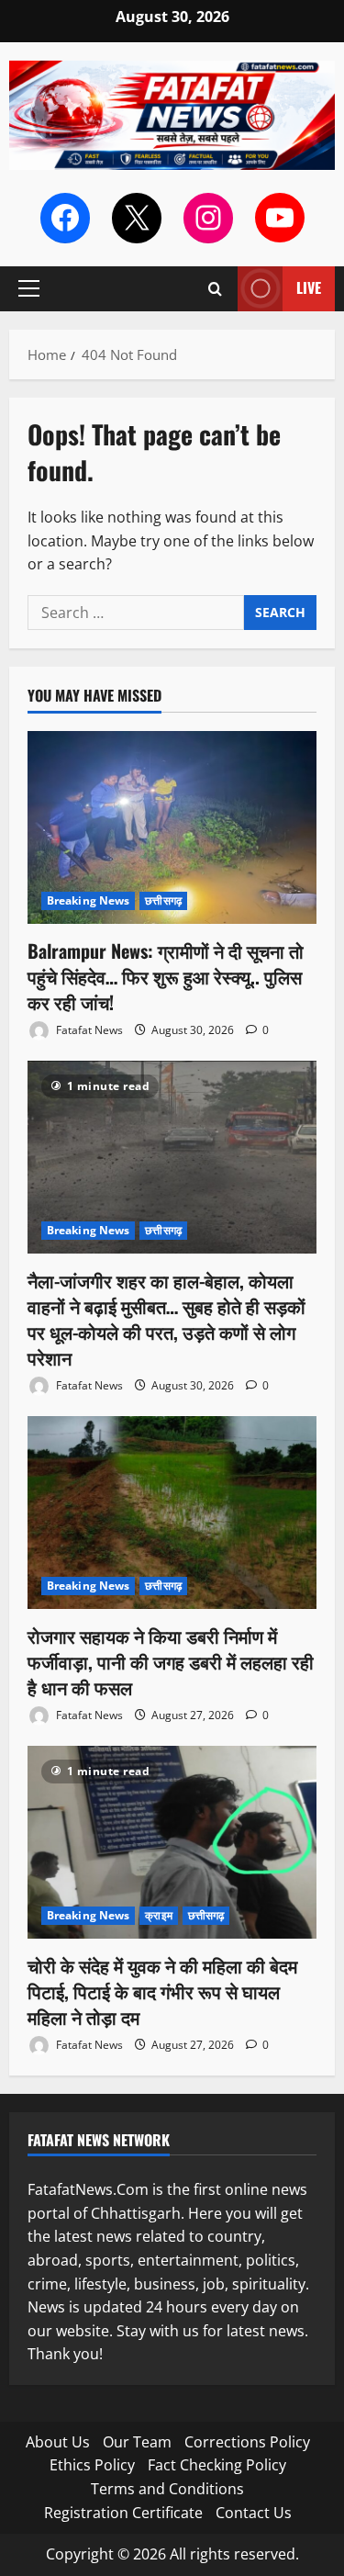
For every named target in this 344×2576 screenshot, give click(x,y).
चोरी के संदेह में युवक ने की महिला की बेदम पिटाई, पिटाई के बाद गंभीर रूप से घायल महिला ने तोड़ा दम (162, 1991)
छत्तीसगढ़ (163, 900)
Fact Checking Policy (217, 2465)
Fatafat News (88, 1030)
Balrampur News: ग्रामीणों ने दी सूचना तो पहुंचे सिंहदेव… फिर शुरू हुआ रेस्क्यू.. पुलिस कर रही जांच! (166, 976)
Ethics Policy (92, 2465)
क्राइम (158, 1915)
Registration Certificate (123, 2513)
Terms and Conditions (167, 2489)
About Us (58, 2442)
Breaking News (88, 900)
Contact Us (254, 2513)
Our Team (137, 2442)
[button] (29, 288)
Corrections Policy (247, 2442)
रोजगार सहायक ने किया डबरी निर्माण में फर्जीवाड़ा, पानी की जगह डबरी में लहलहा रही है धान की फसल (171, 1661)
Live (309, 287)
